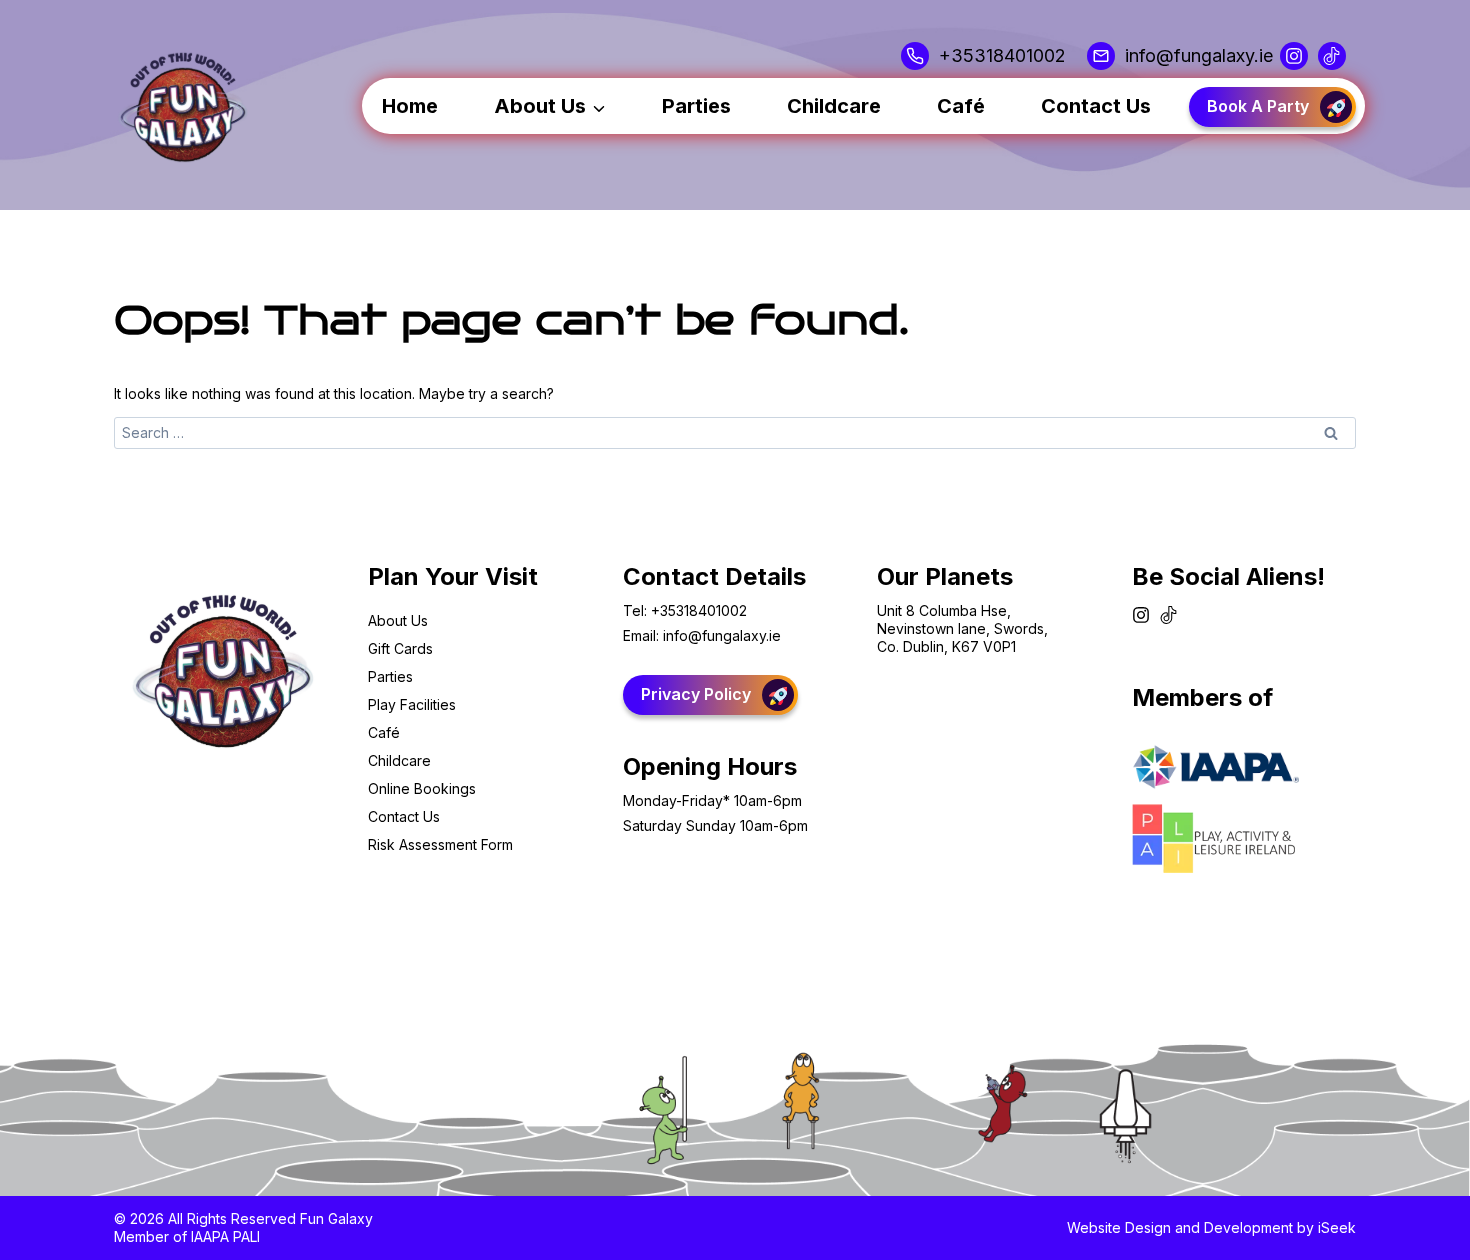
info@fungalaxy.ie (722, 635)
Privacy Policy (696, 694)
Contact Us (1096, 106)
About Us (398, 620)
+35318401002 (699, 610)
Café (961, 106)
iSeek (1337, 1227)
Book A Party (1258, 106)
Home (410, 106)
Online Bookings (422, 788)
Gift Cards (400, 648)
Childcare (834, 106)
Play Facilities (412, 704)
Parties (696, 106)
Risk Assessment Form (440, 844)
